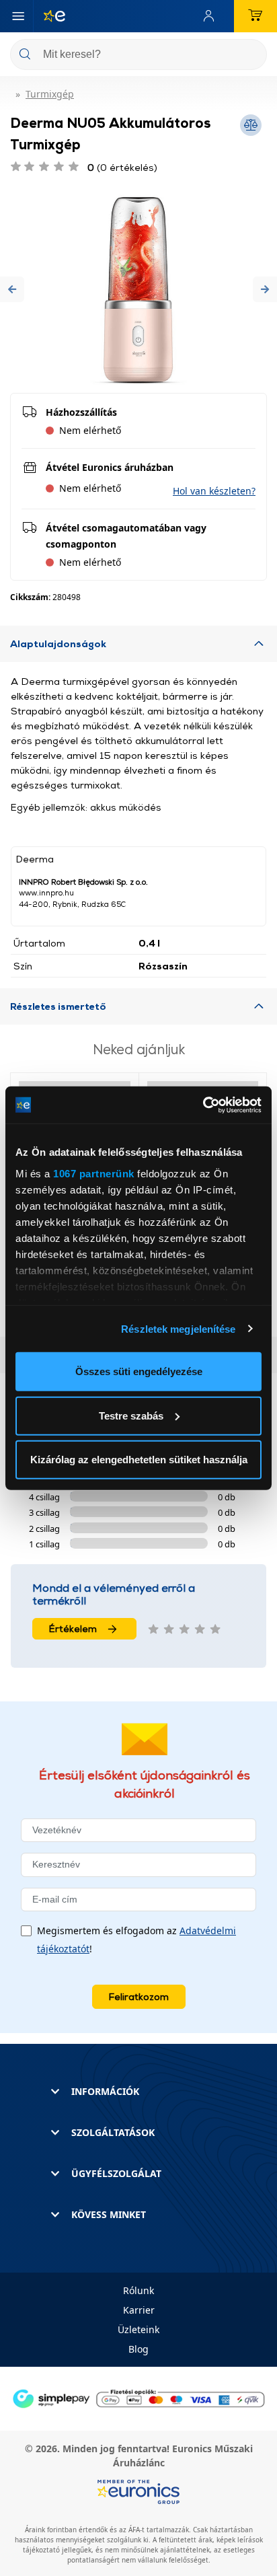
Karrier (139, 2310)
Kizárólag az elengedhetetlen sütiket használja (139, 1460)
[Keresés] (251, 56)
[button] (12, 289)
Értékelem (73, 1628)
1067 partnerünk (94, 1173)
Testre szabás (131, 1415)
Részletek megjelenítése (178, 1328)
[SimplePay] (138, 2397)
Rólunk (138, 2290)
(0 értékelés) (122, 167)
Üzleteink (138, 2329)
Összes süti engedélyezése (139, 1371)
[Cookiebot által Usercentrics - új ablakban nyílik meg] (203, 1105)
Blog (138, 2349)
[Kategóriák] (18, 16)
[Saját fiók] (212, 16)
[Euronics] (49, 16)
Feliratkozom (139, 1996)
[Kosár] (255, 16)
